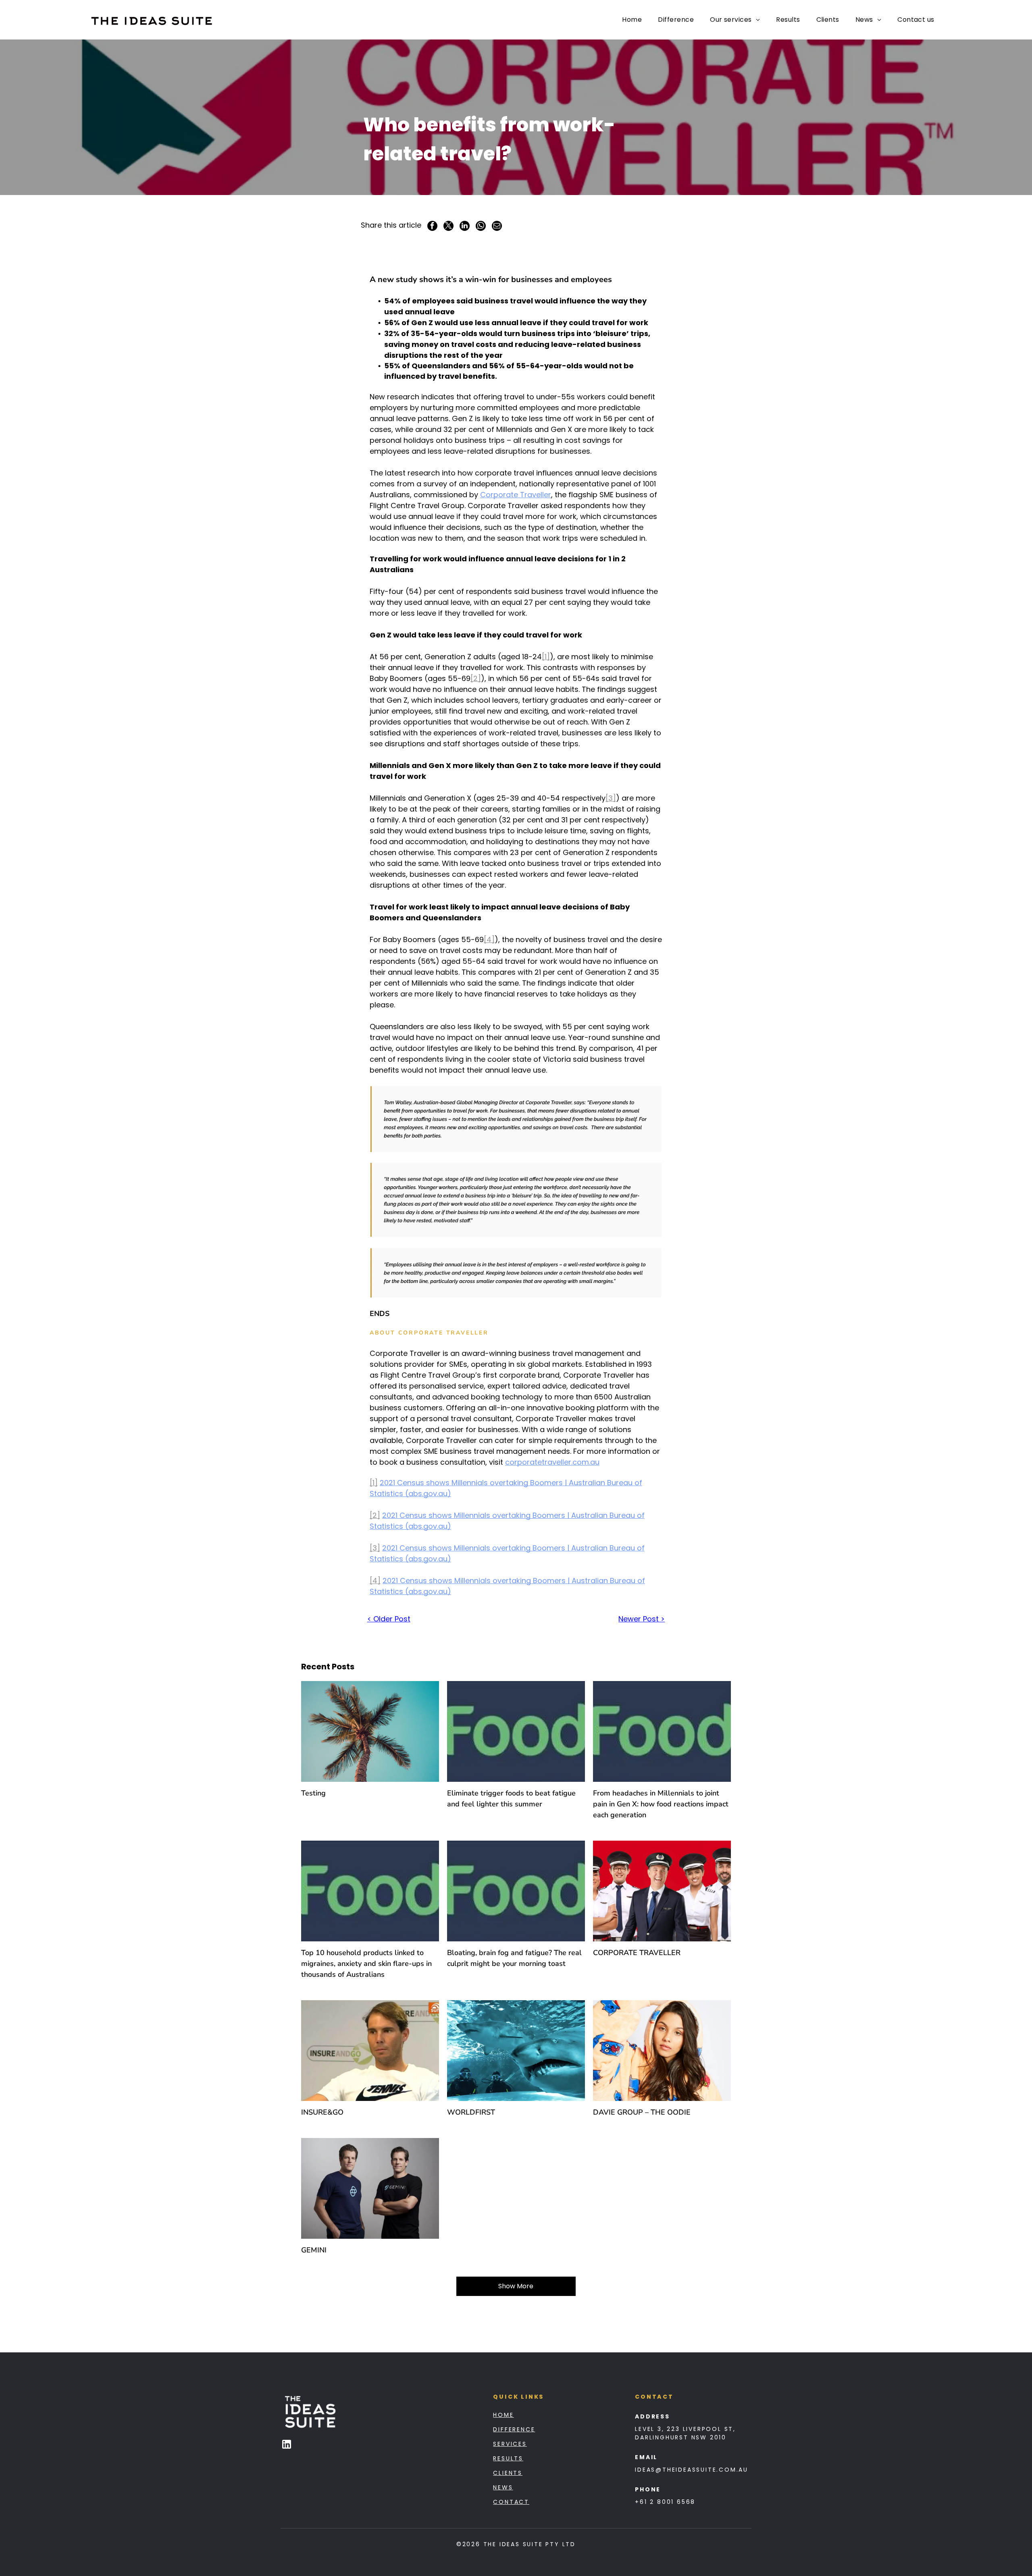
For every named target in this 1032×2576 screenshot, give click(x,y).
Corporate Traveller (516, 495)
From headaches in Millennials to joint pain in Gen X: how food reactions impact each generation (661, 1804)
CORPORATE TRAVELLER (637, 1953)
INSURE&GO (322, 2112)
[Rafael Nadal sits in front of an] (370, 2051)
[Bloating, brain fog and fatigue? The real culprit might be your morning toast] (516, 1891)
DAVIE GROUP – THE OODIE (642, 2112)
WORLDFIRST (471, 2112)
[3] (611, 798)
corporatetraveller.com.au (552, 1462)
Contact (511, 2502)
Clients (508, 2473)
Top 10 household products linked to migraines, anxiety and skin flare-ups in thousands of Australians (366, 1964)
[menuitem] (632, 20)
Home (503, 2415)
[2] (476, 678)
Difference (514, 2429)
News (503, 2487)
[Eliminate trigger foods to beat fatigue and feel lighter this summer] (516, 1731)
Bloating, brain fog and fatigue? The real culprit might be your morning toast (514, 1958)
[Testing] (370, 1731)
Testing (313, 1793)
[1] (546, 657)
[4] (489, 939)
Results (508, 2458)
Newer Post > (642, 1619)
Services (510, 2444)
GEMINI (314, 2250)
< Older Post (389, 1619)
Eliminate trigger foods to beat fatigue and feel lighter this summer (511, 1799)
